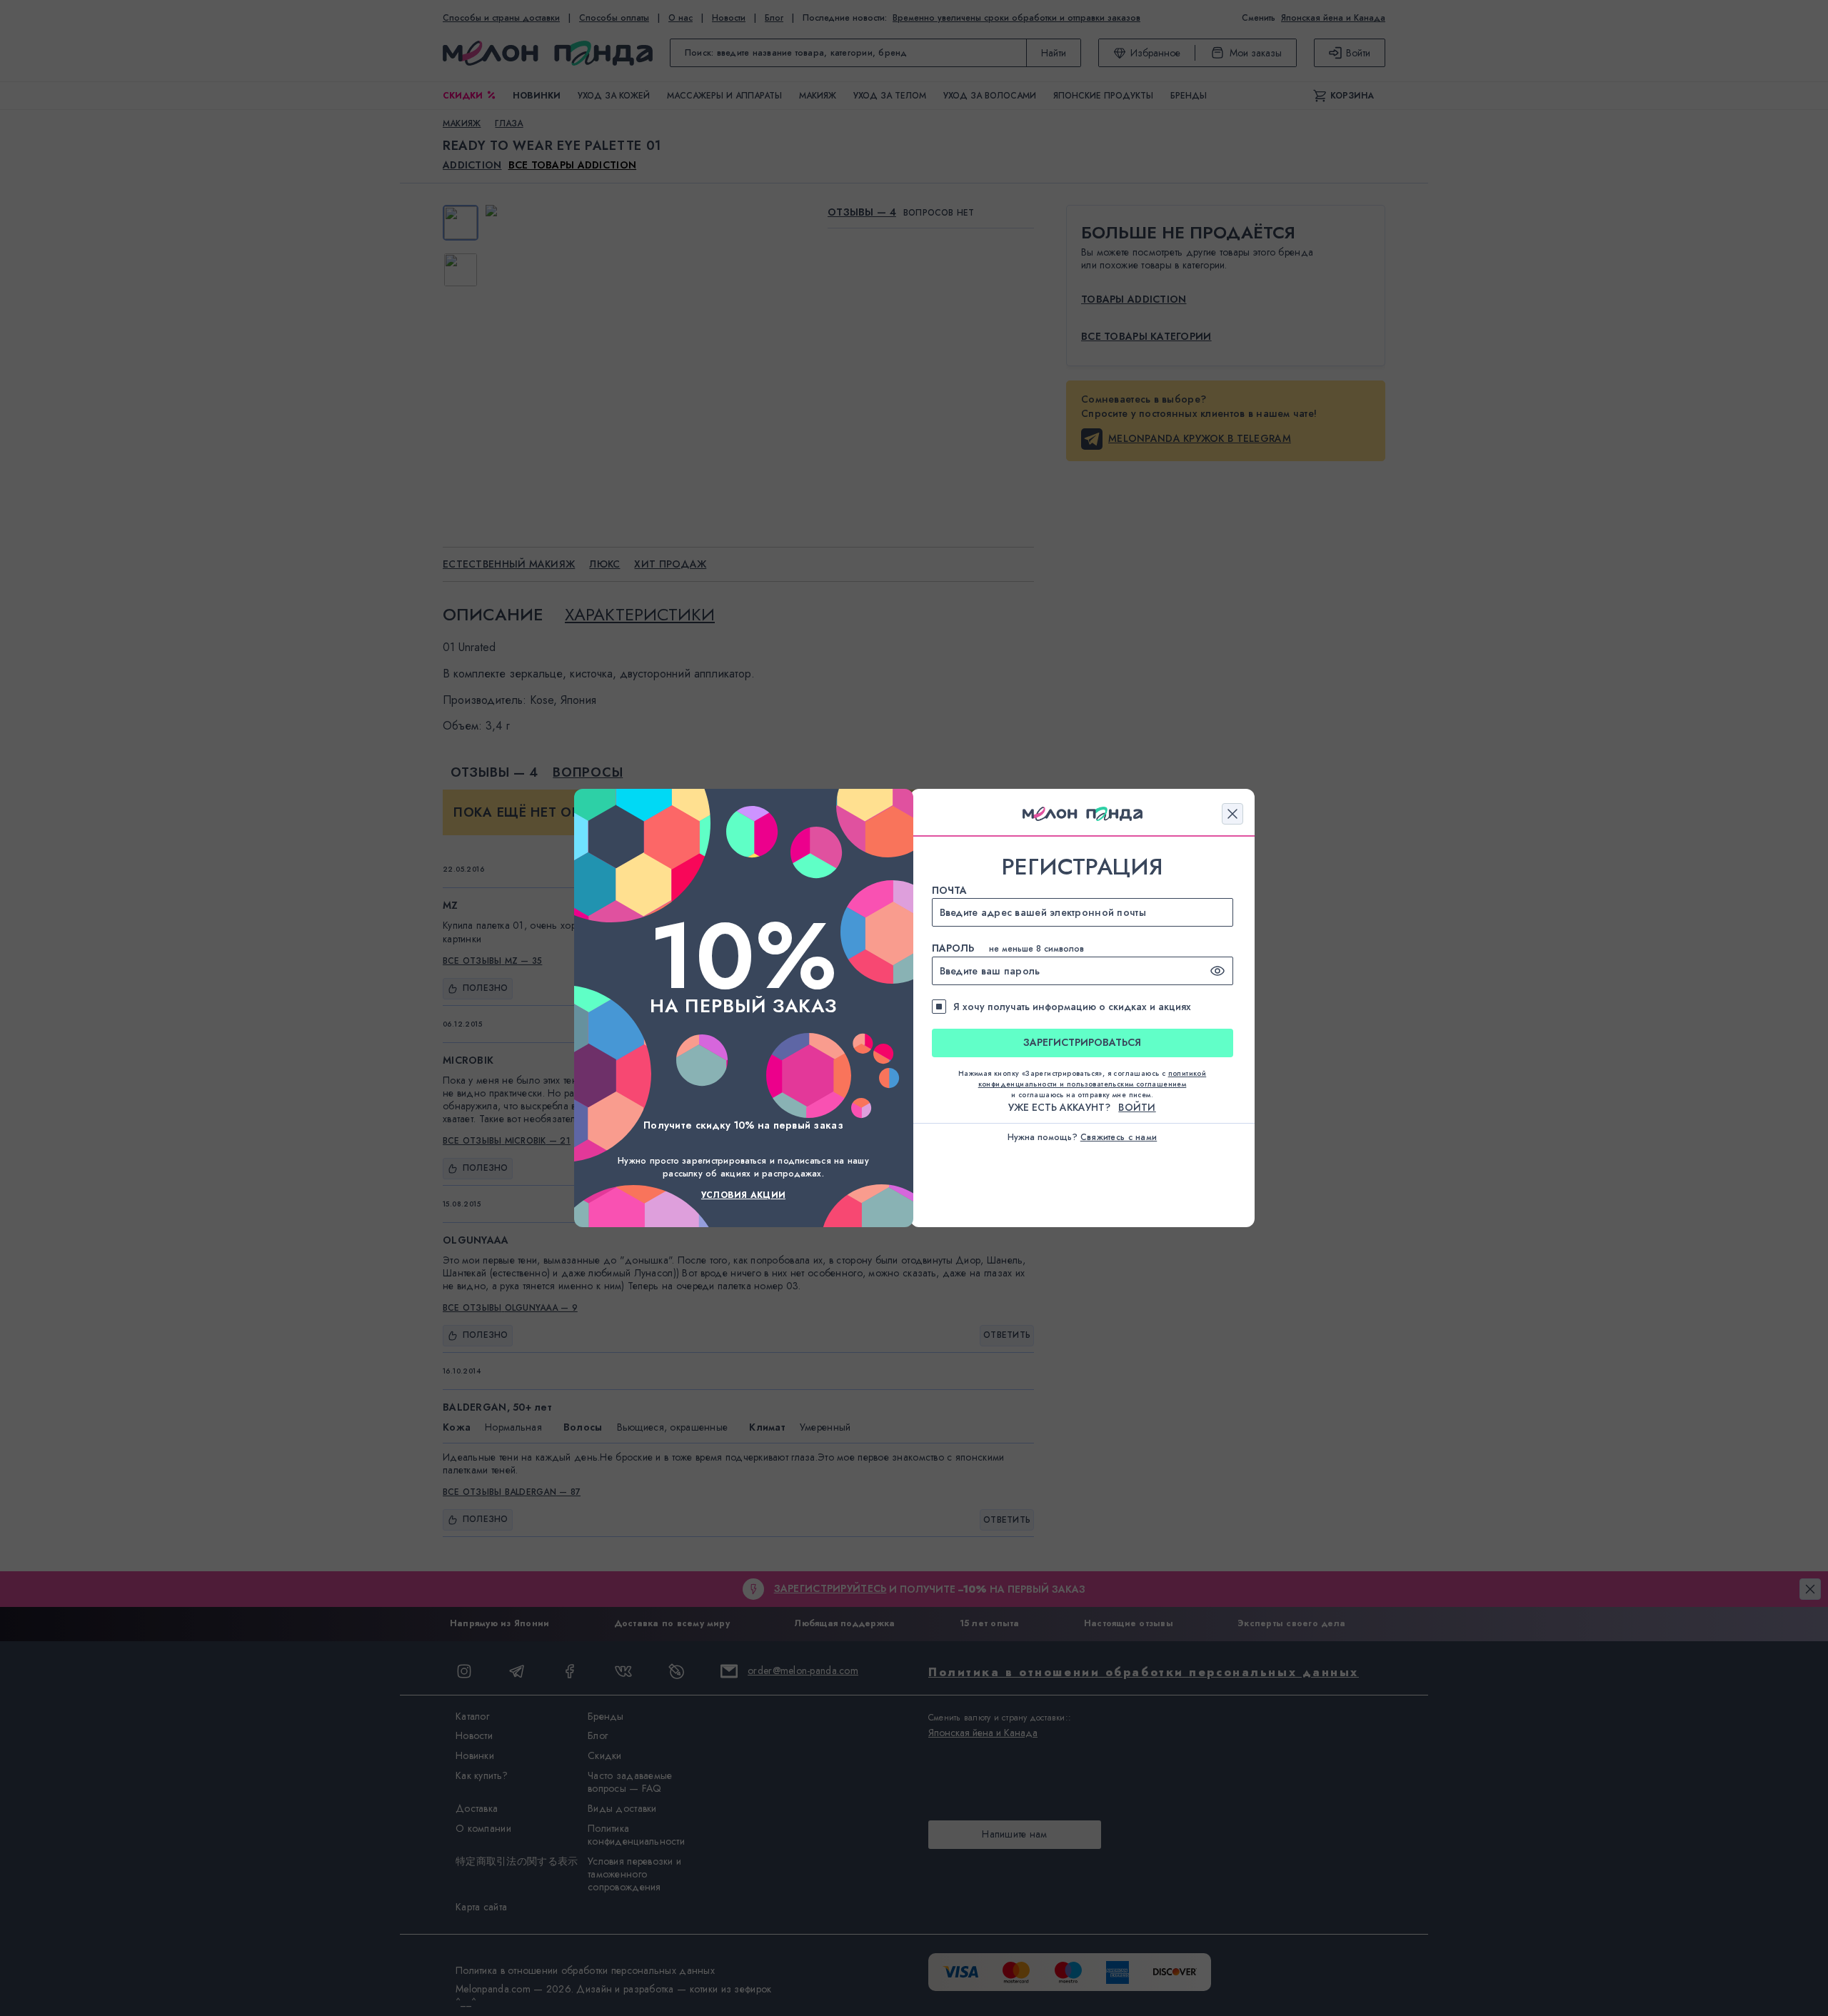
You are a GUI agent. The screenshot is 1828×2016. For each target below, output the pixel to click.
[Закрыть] (1232, 814)
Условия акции (743, 1195)
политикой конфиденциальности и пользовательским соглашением (1093, 1079)
